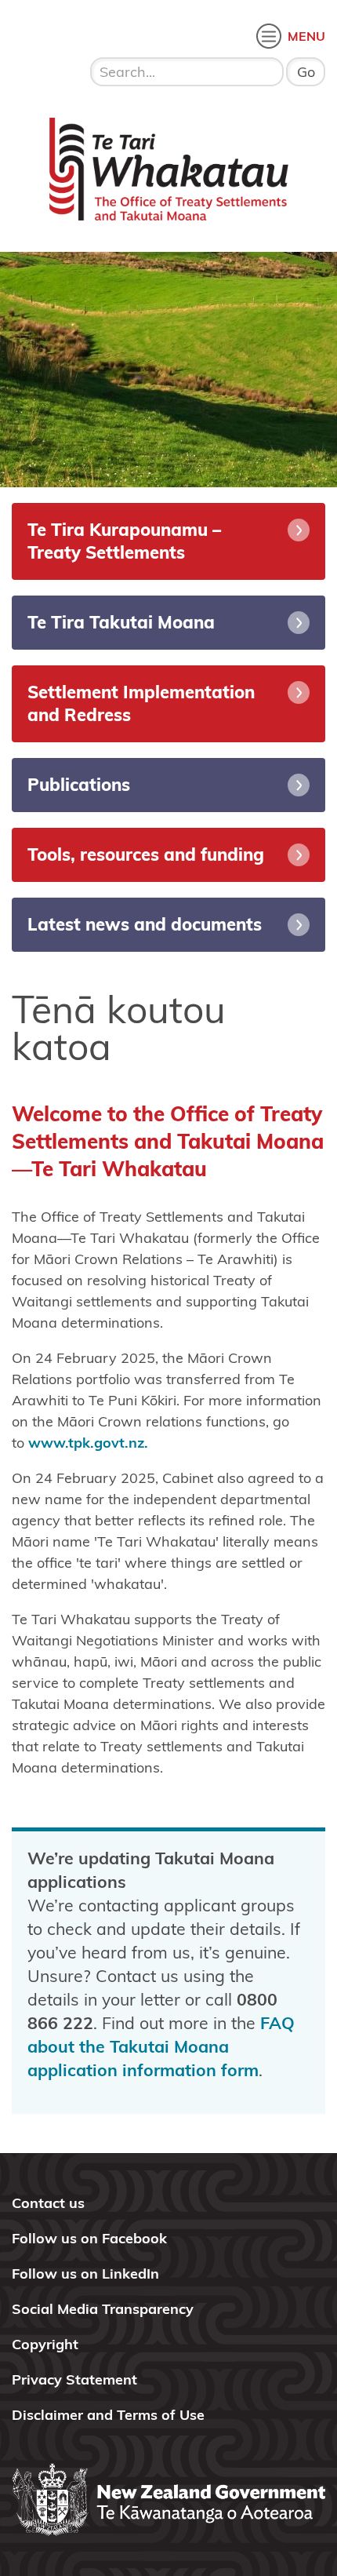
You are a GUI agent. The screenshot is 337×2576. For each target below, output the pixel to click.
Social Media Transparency (103, 2309)
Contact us (48, 2203)
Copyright (45, 2344)
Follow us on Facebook (89, 2238)
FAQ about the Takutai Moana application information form (161, 2046)
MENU (306, 36)
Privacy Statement (74, 2379)
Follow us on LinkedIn (85, 2274)
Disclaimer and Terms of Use (108, 2415)
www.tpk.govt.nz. (88, 1443)
